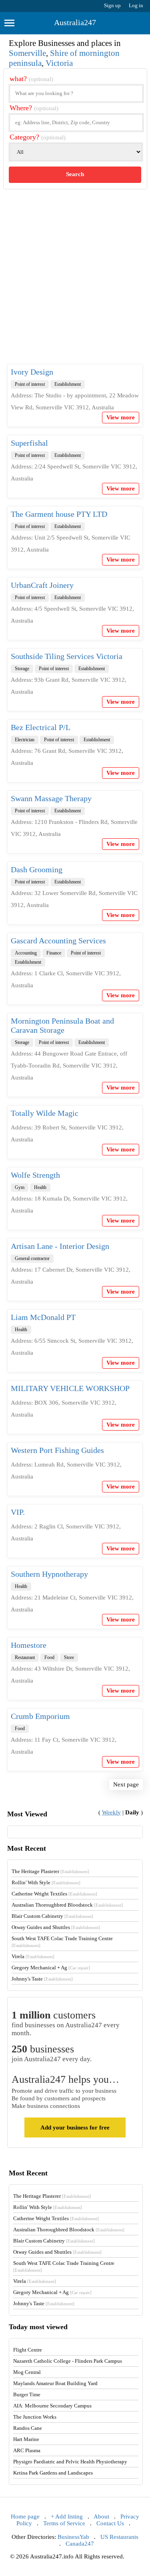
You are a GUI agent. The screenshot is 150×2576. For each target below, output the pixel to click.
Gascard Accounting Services (58, 941)
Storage (22, 669)
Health (40, 1187)
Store (69, 1657)
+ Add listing (67, 2516)
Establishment (68, 384)
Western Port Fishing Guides (57, 1450)
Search (75, 174)
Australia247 (75, 22)
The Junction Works (35, 2417)
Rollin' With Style (46, 1882)
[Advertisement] (75, 283)
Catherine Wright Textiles (54, 1894)
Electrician (25, 740)
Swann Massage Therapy (51, 798)
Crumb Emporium (40, 1716)
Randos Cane (28, 2428)
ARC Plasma (27, 2450)
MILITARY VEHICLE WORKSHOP (70, 1388)
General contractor (32, 1258)
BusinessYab (73, 2537)
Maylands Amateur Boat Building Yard (55, 2383)
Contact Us (110, 2523)
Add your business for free (75, 2127)
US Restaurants (119, 2537)
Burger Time (27, 2394)
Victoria (59, 63)
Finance (54, 953)
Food (49, 1657)
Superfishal (29, 443)
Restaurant (25, 1657)
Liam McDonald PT (43, 1317)
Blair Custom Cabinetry (52, 1916)
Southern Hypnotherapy (49, 1574)
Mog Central (27, 2372)
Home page (25, 2516)
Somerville (27, 53)
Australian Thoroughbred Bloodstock (67, 1905)
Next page (126, 1784)
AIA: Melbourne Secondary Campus (52, 2406)
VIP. (18, 1512)
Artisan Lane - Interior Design (60, 1246)
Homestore (29, 1645)
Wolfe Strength (35, 1175)
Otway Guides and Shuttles (56, 1927)
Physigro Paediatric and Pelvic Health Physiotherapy (70, 2462)
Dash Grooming (37, 869)
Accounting (26, 953)
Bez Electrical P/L (41, 727)
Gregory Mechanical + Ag (51, 1968)
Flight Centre (28, 2350)
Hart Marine (26, 2439)
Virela (33, 1956)
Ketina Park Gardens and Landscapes (53, 2473)
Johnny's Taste (42, 1979)
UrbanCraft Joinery (42, 585)
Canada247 (80, 2544)
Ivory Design (32, 372)
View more (121, 417)
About (101, 2516)
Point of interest (30, 384)
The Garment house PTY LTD (59, 514)
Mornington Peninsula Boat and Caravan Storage (62, 1025)
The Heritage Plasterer (50, 1871)
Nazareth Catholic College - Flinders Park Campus (68, 2361)
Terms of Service (64, 2523)
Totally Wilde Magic (45, 1113)
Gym (20, 1187)
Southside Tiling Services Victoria (67, 656)
